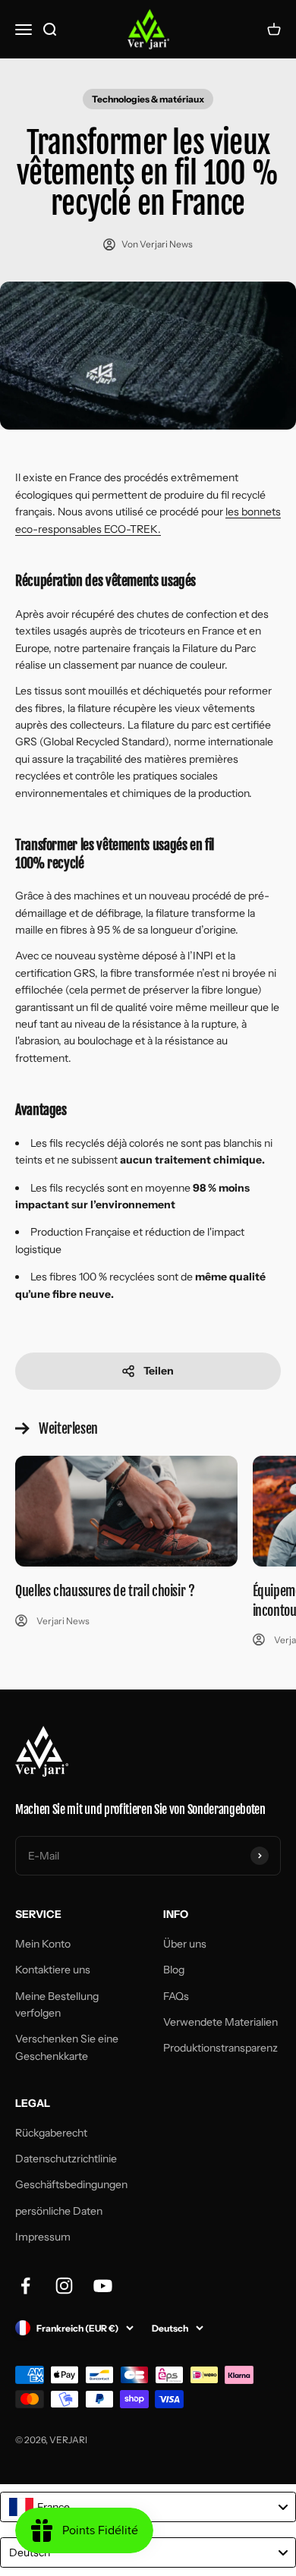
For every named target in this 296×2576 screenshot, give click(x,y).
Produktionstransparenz (220, 2048)
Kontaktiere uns (53, 1970)
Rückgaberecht (51, 2133)
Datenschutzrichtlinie (66, 2159)
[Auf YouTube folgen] (103, 2286)
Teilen (159, 1371)
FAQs (176, 1996)
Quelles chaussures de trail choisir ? (105, 1591)
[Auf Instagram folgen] (64, 2286)
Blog (174, 1970)
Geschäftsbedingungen (71, 2184)
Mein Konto (43, 1944)
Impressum (43, 2237)
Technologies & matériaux (148, 99)
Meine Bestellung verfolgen (57, 2004)
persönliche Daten (59, 2211)
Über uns (185, 1944)
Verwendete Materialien (220, 2022)
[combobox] (148, 2507)
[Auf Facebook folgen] (25, 2286)
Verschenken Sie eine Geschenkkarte (67, 2047)
